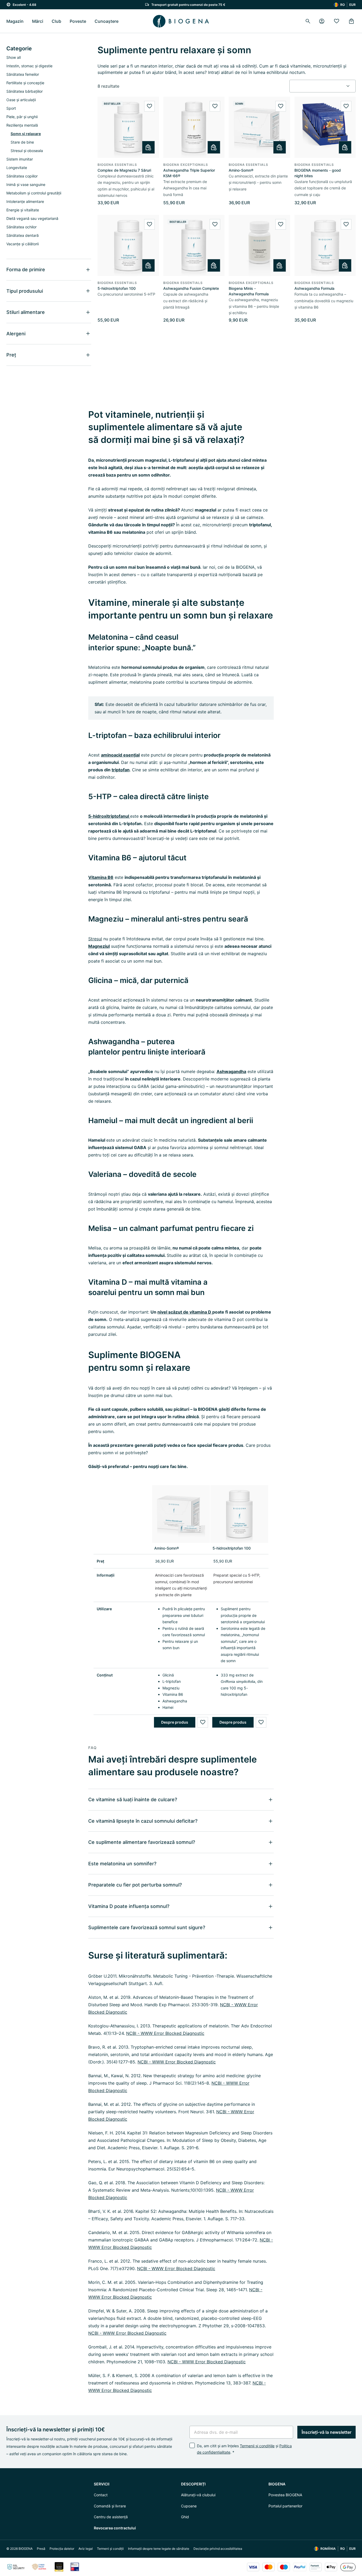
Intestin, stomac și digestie (29, 66)
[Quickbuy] (148, 147)
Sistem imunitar (20, 159)
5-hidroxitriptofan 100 (117, 288)
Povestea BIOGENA (285, 2495)
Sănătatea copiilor (22, 176)
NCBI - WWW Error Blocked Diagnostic (165, 2033)
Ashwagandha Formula (314, 288)
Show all (14, 57)
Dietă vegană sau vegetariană (32, 218)
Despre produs (175, 1722)
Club (56, 21)
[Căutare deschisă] (308, 21)
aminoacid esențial (120, 755)
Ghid (185, 2517)
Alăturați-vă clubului (198, 2495)
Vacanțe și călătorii (23, 244)
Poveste (78, 21)
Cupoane (189, 2506)
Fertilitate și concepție (25, 83)
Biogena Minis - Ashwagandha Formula (249, 291)
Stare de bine (22, 142)
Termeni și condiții (110, 2549)
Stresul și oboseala (27, 151)
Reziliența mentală (22, 125)
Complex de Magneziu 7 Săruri (124, 170)
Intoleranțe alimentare (25, 201)
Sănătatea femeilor (23, 74)
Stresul (95, 939)
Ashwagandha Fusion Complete (191, 288)
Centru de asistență (111, 2517)
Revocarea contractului (115, 2528)
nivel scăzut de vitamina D (185, 1312)
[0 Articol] (351, 21)
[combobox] (323, 86)
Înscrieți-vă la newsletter (326, 2432)
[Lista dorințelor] (337, 21)
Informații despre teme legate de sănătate (159, 2549)
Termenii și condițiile (257, 2446)
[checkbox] (192, 2445)
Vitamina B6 (101, 877)
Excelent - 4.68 (25, 5)
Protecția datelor (62, 2549)
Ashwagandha (231, 1071)
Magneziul (99, 946)
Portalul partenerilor (285, 2506)
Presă (41, 2549)
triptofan (121, 770)
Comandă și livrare (110, 2506)
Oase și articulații (21, 100)
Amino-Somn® (241, 170)
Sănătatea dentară (23, 235)
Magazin (15, 21)
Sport (11, 108)
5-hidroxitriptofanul (109, 816)
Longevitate (17, 168)
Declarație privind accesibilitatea (218, 2549)
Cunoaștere (107, 21)
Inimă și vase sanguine (26, 184)
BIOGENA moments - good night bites (318, 173)
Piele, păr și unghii (22, 117)
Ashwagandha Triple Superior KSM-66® (189, 173)
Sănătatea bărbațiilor (25, 91)
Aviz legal (86, 2549)
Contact (101, 2495)
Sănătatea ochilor (21, 227)
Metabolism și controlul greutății (34, 193)
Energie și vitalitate (23, 210)
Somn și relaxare (26, 134)
